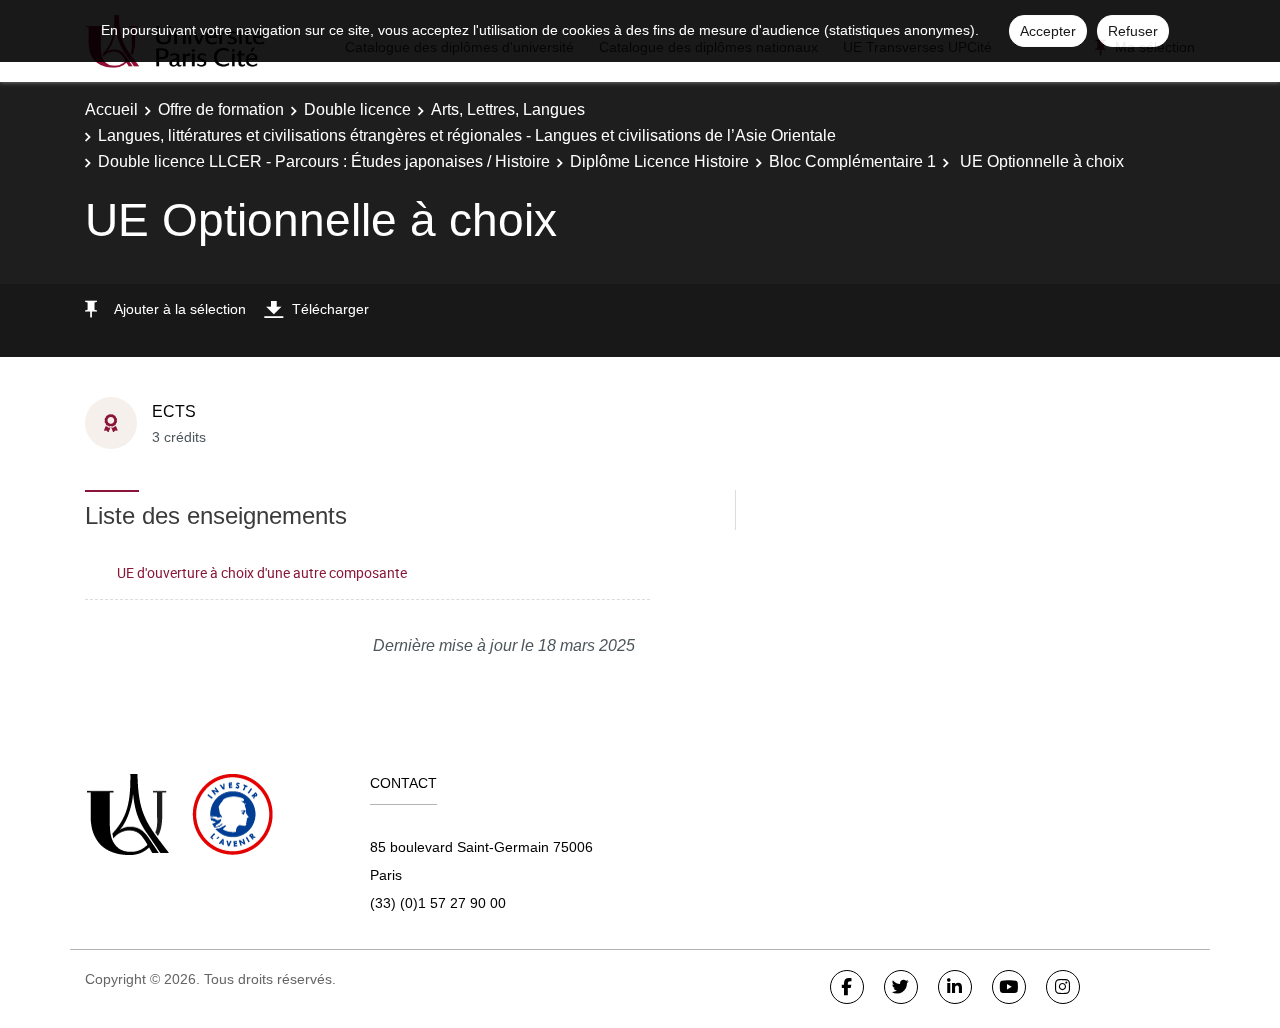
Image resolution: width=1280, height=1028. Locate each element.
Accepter (1048, 31)
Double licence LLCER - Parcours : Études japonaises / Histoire (324, 161)
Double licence (357, 109)
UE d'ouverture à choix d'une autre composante (262, 572)
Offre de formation (221, 109)
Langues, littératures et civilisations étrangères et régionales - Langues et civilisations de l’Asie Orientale (467, 135)
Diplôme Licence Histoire (659, 161)
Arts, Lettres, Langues (508, 109)
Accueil (111, 109)
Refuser (1133, 31)
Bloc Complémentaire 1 (852, 161)
